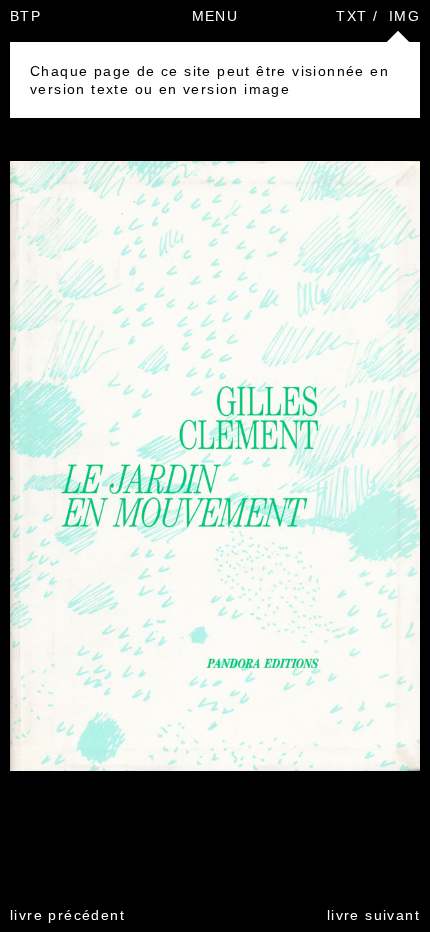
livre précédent (67, 915)
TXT (351, 16)
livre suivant (373, 915)
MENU (215, 16)
